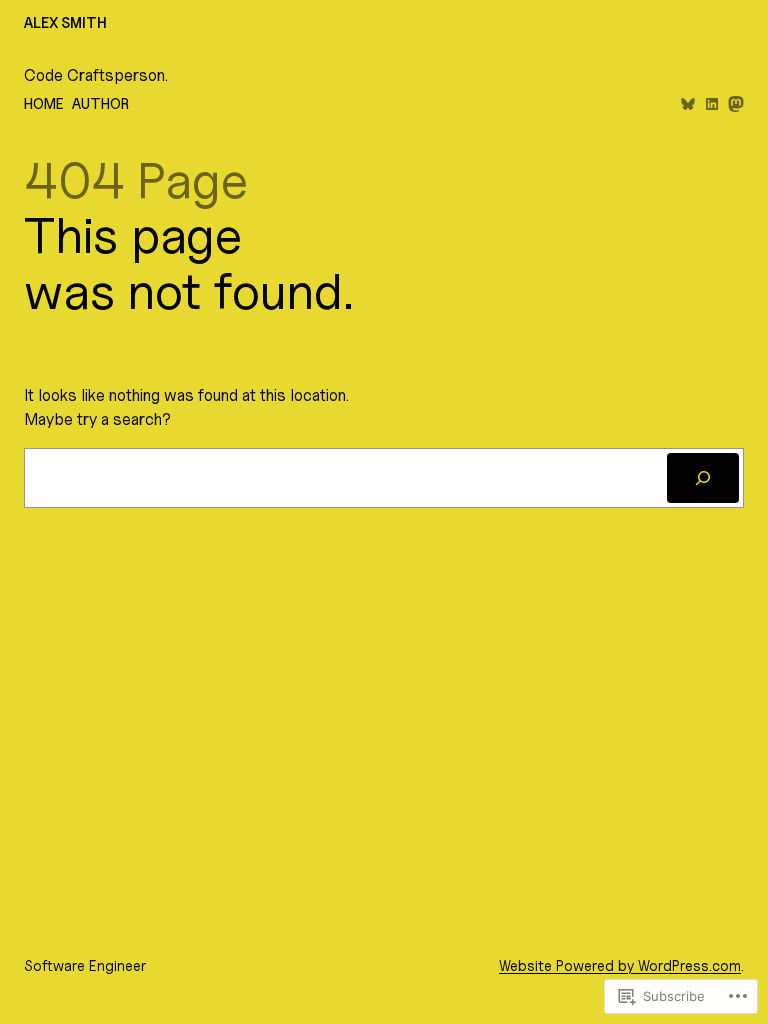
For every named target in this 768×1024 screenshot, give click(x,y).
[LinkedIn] (712, 104)
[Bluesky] (688, 104)
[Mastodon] (736, 104)
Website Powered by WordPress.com (620, 965)
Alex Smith (65, 22)
